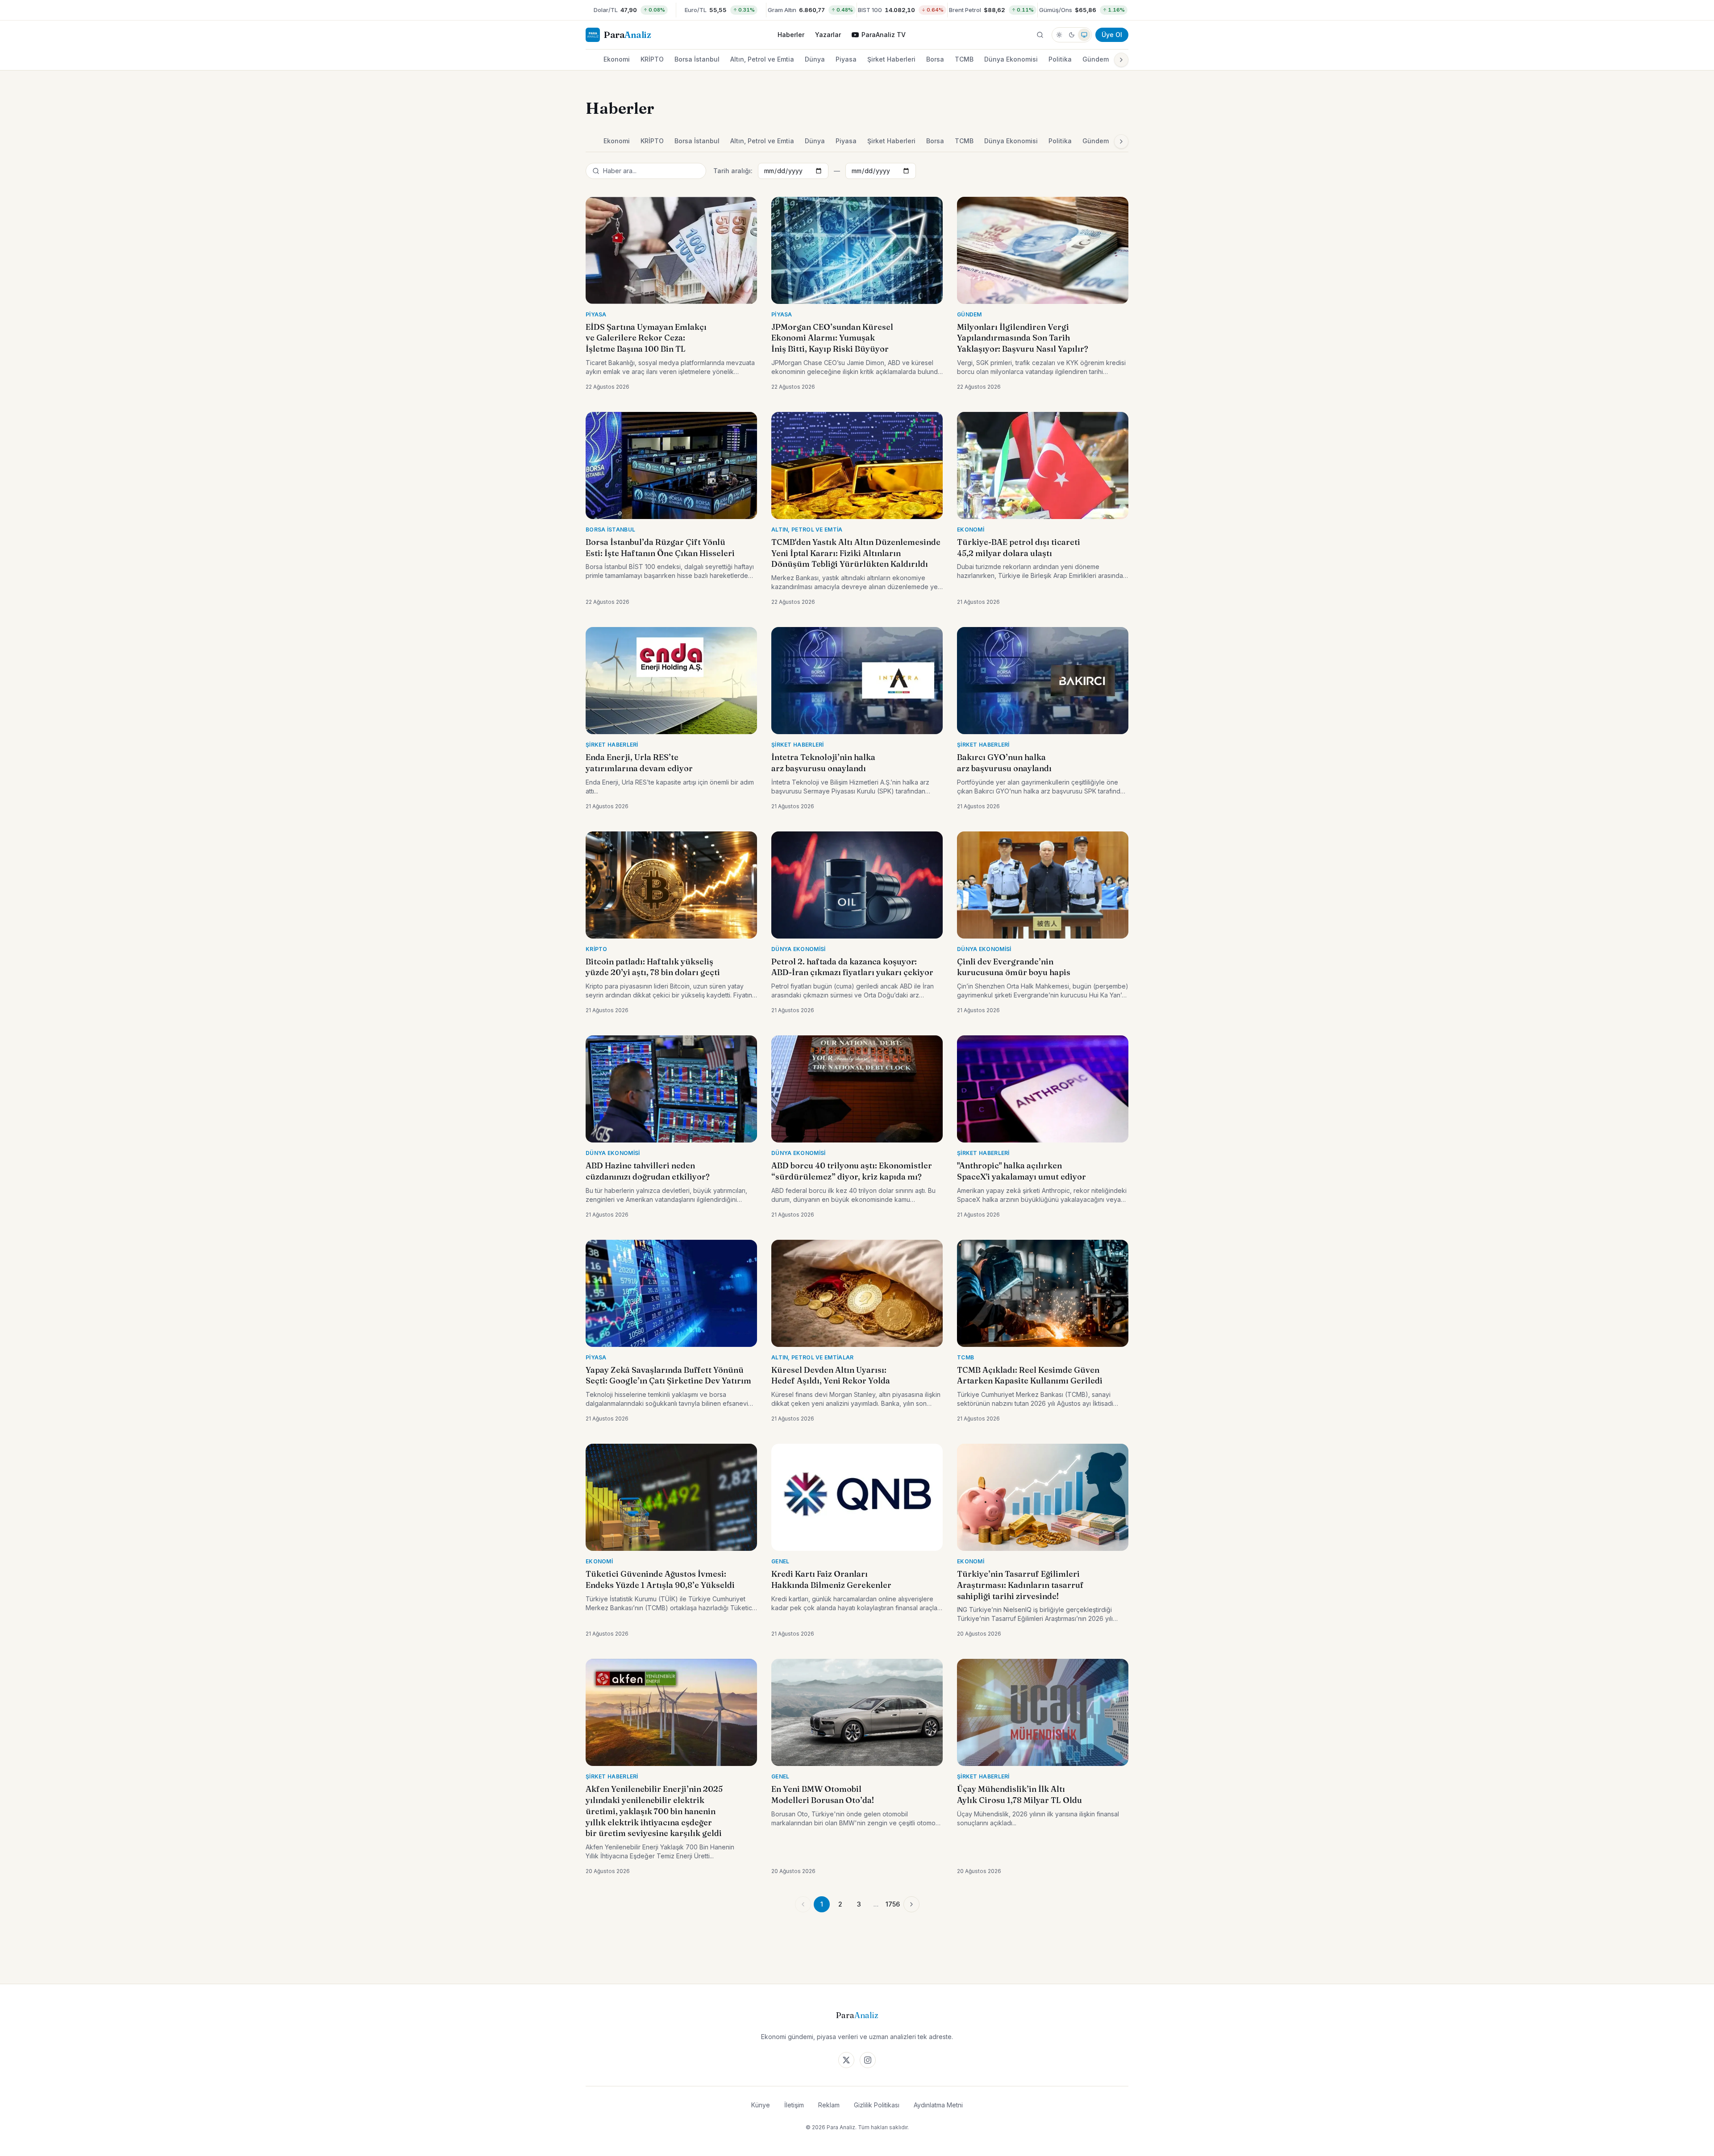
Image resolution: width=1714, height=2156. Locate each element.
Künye (761, 2105)
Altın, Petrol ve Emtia (762, 59)
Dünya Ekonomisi (1011, 59)
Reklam (829, 2105)
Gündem (1096, 59)
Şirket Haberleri (891, 59)
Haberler (791, 35)
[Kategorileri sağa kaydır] (1121, 60)
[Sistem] (1084, 35)
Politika (1060, 59)
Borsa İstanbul (697, 59)
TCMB (964, 59)
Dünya (815, 59)
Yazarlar (828, 35)
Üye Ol (1112, 35)
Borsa (935, 59)
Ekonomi (617, 59)
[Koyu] (1072, 35)
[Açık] (1059, 35)
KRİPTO (652, 59)
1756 (893, 1904)
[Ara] (1040, 35)
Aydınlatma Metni (938, 2105)
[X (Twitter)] (846, 2060)
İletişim (794, 2105)
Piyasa (846, 59)
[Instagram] (868, 2060)
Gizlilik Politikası (877, 2105)
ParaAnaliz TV (884, 35)
